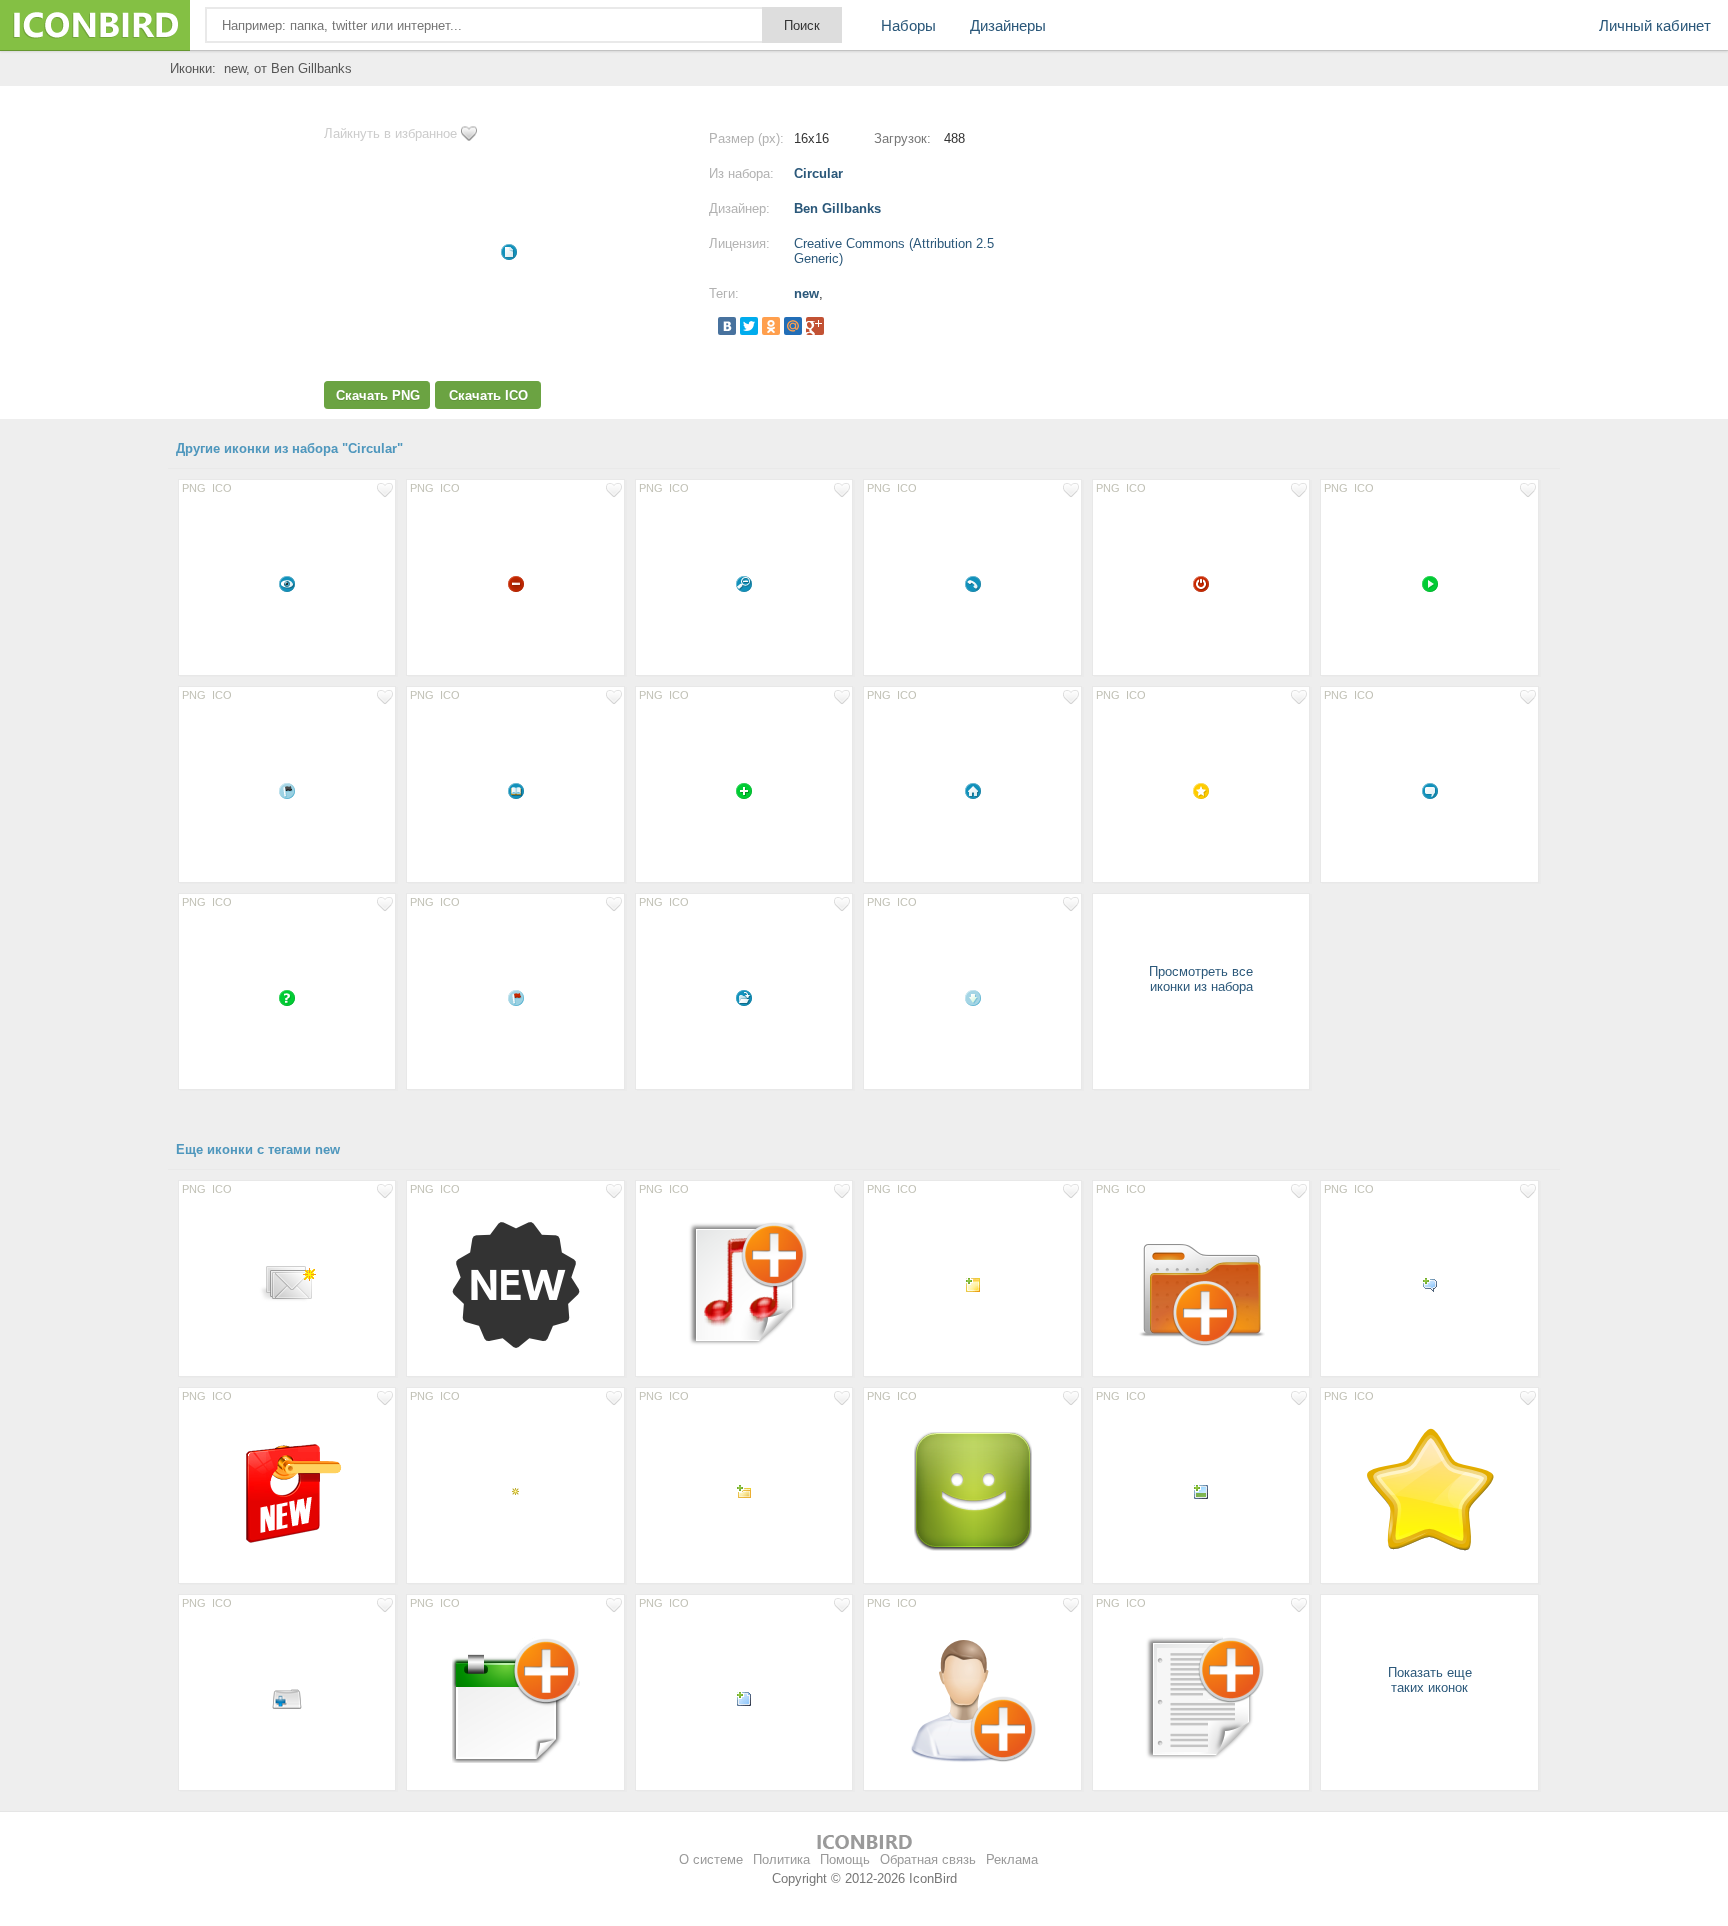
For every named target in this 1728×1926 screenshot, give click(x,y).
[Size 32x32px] (287, 1698)
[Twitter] (749, 326)
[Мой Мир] (793, 326)
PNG (194, 488)
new (806, 293)
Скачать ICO (488, 395)
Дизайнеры (1008, 25)
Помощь (845, 1859)
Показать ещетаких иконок (1430, 1680)
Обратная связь (928, 1859)
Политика (781, 1859)
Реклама (1012, 1859)
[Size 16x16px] (287, 583)
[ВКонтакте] (727, 326)
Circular (818, 173)
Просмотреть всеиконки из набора (1201, 979)
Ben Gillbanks (837, 208)
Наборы (908, 25)
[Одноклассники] (771, 326)
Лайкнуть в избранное (390, 133)
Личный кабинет (1655, 25)
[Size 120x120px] (972, 1491)
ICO (222, 488)
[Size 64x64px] (287, 1284)
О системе (711, 1859)
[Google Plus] (815, 326)
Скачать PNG (378, 395)
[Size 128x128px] (515, 1284)
